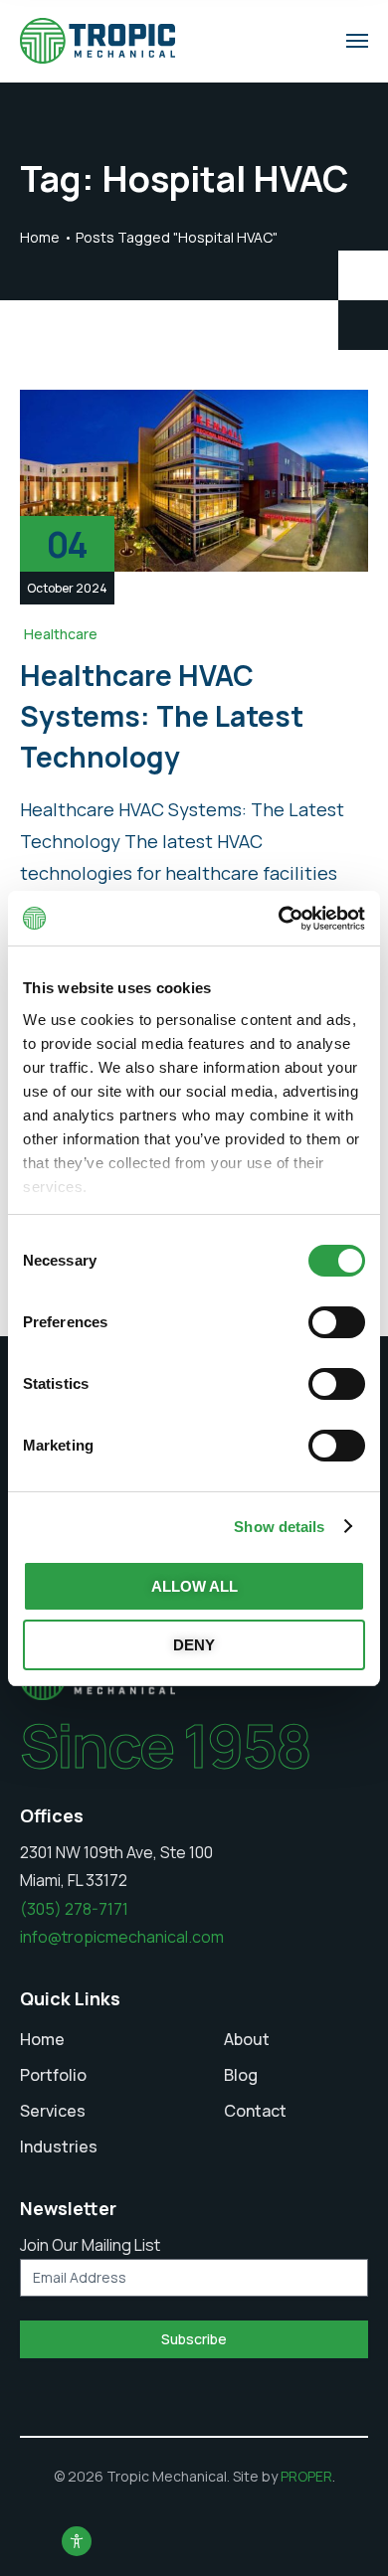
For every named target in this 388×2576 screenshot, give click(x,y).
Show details (279, 1527)
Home (40, 237)
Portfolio (53, 2075)
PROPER (306, 2476)
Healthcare (61, 634)
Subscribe (194, 2339)
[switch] (337, 1322)
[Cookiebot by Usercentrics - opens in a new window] (279, 919)
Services (53, 2111)
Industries (59, 2147)
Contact (255, 2111)
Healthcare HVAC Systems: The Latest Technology (162, 716)
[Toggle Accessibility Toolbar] (77, 2541)
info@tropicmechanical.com (122, 1937)
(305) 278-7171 (74, 1909)
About (247, 2039)
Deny (194, 1645)
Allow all (194, 1586)
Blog (241, 2075)
